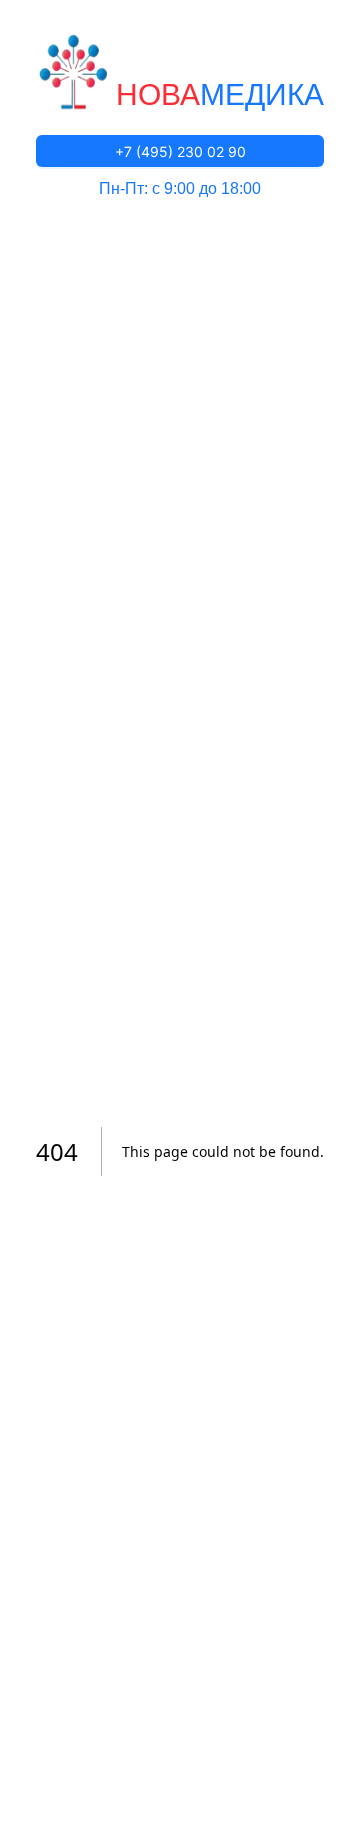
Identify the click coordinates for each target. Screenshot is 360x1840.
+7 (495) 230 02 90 (180, 151)
